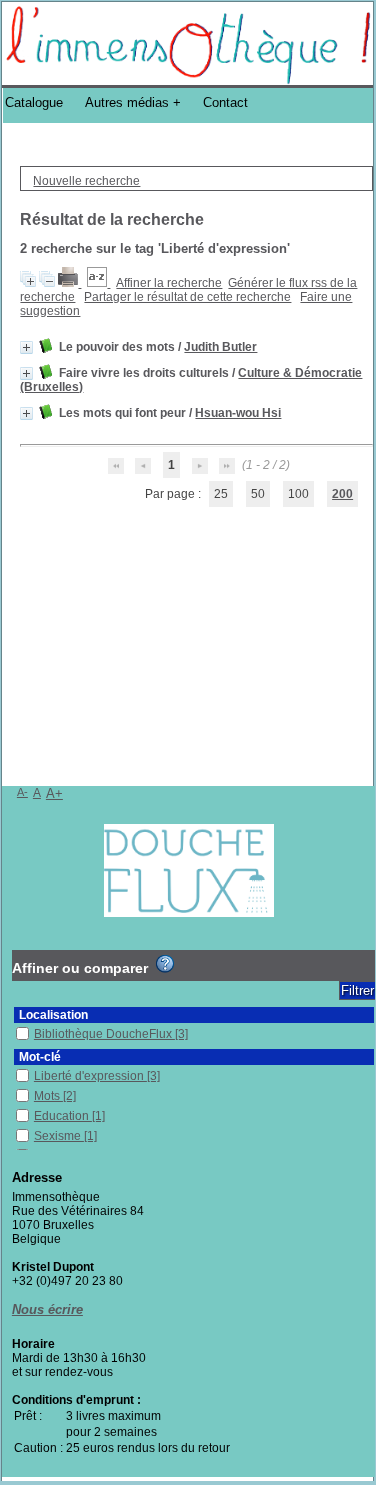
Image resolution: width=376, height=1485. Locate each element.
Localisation (53, 1015)
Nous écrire (47, 1309)
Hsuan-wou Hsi (238, 413)
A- (22, 792)
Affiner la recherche (169, 283)
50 (258, 494)
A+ (54, 793)
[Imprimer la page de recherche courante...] (69, 283)
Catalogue (34, 102)
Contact (225, 102)
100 (298, 494)
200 (342, 494)
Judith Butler (220, 347)
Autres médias (127, 102)
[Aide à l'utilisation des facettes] (165, 964)
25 (221, 494)
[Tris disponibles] (98, 283)
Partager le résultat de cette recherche (187, 297)
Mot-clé (40, 1057)
